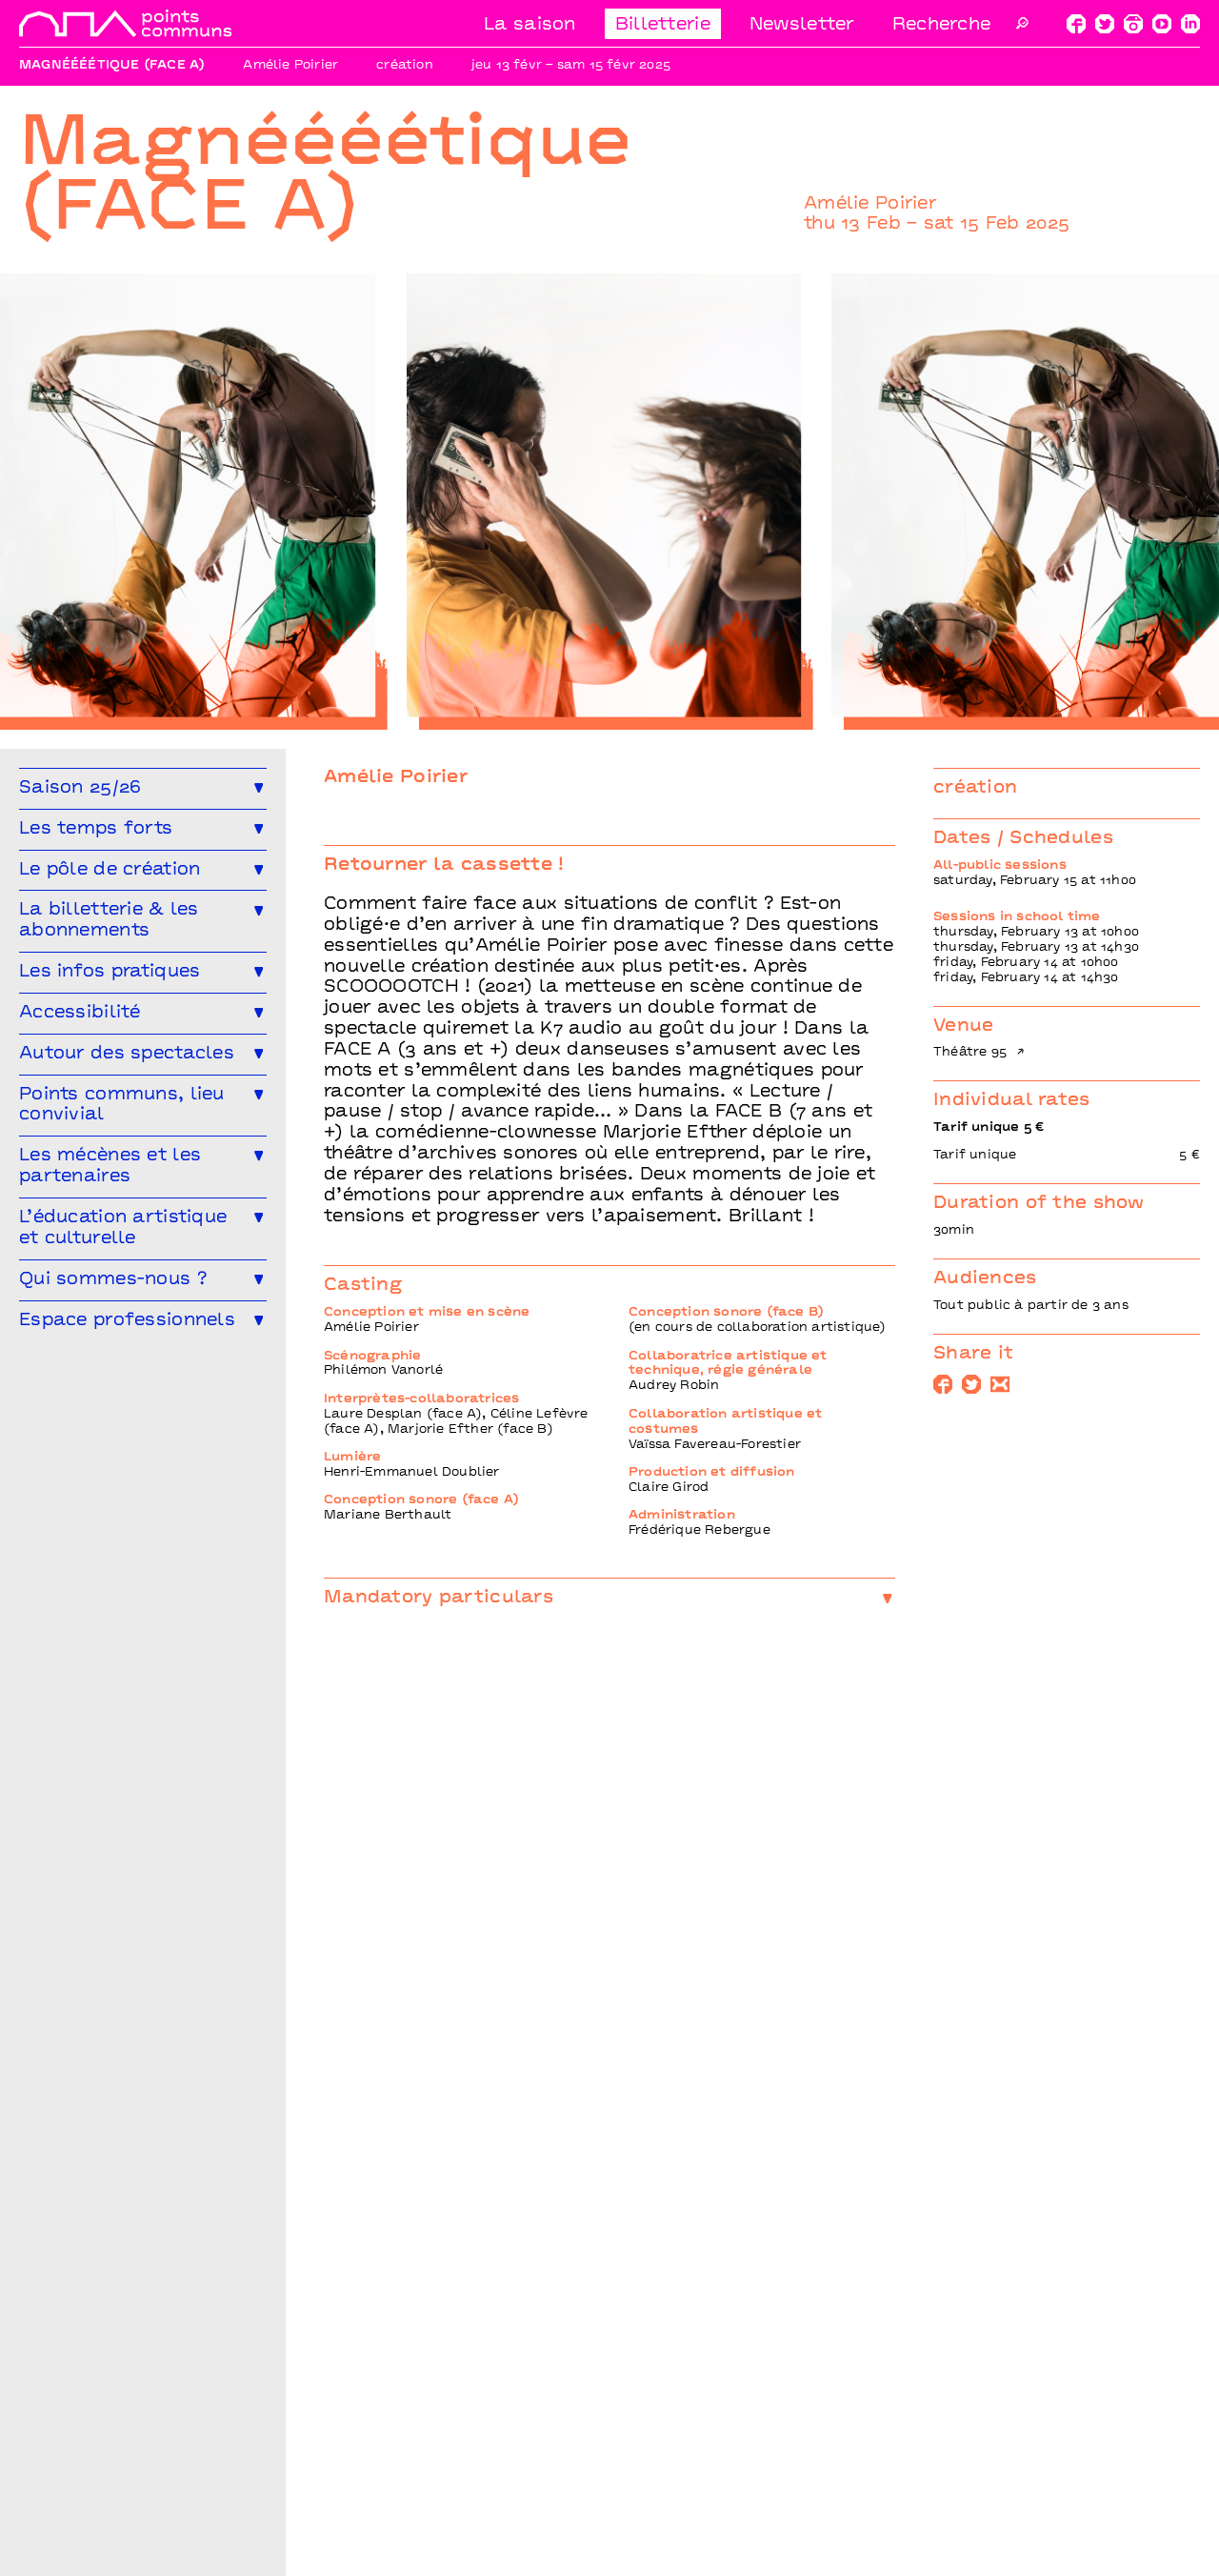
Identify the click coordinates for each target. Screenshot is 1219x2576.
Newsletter (802, 25)
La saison (530, 25)
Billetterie (663, 25)
